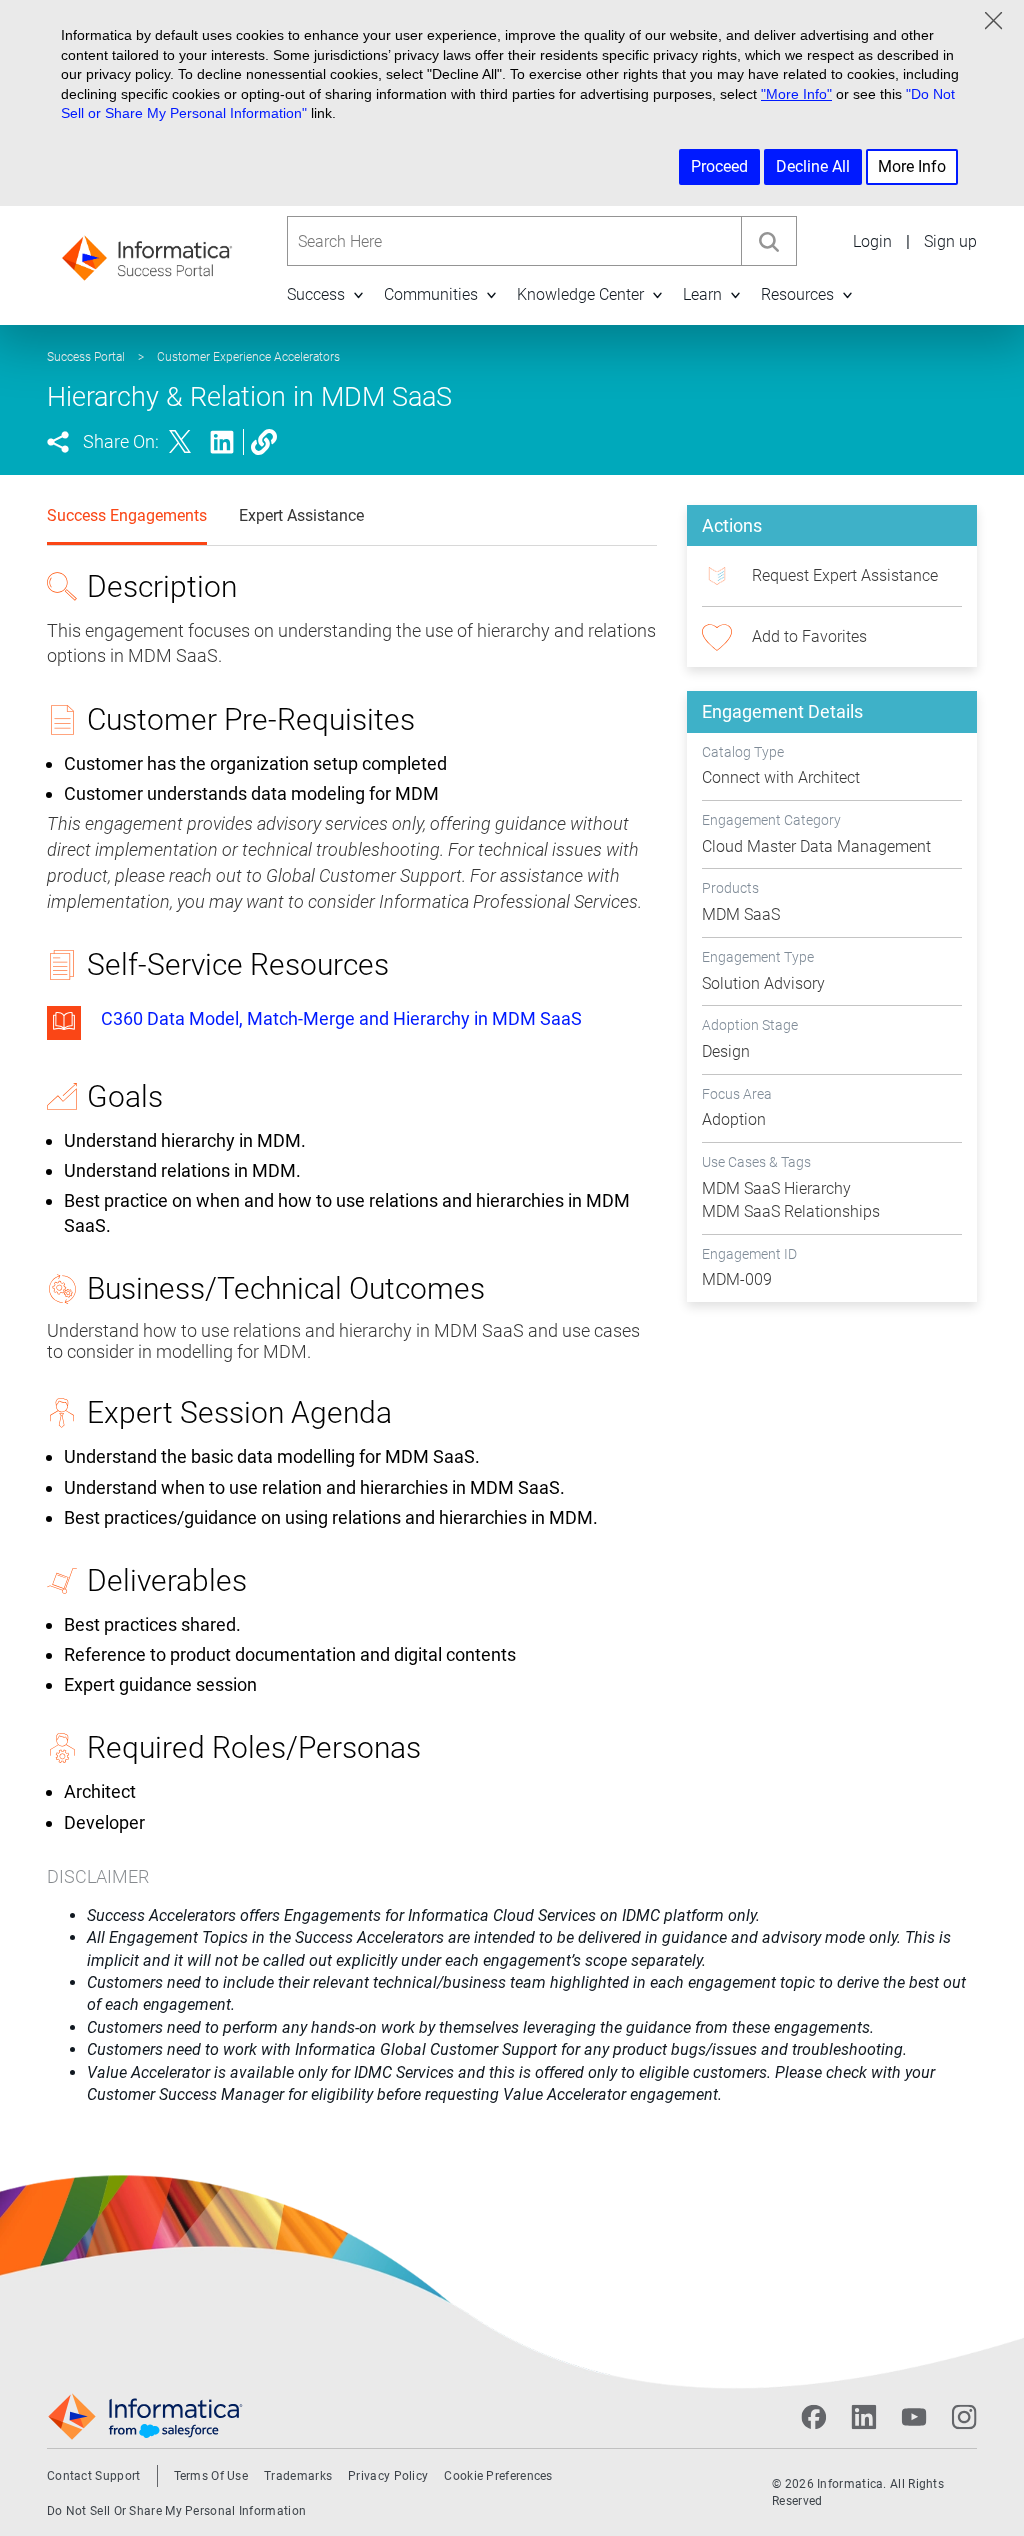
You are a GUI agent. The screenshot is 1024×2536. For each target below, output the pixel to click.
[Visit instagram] (964, 2417)
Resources (797, 294)
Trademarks (298, 2476)
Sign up (950, 241)
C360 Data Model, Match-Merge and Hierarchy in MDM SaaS (341, 1018)
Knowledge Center (580, 294)
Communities (431, 294)
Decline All (813, 166)
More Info (912, 166)
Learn (702, 294)
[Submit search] (768, 241)
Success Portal (86, 357)
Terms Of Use (211, 2476)
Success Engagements (127, 515)
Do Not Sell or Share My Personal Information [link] (176, 2511)
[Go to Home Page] (147, 251)
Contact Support (94, 2476)
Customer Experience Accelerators (248, 357)
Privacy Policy (388, 2476)
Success (316, 294)
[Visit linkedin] (864, 2417)
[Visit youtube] (914, 2417)
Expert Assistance (301, 515)
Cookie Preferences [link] (498, 2476)
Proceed (719, 166)
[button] (358, 294)
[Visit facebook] (814, 2417)
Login (872, 241)
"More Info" (796, 94)
